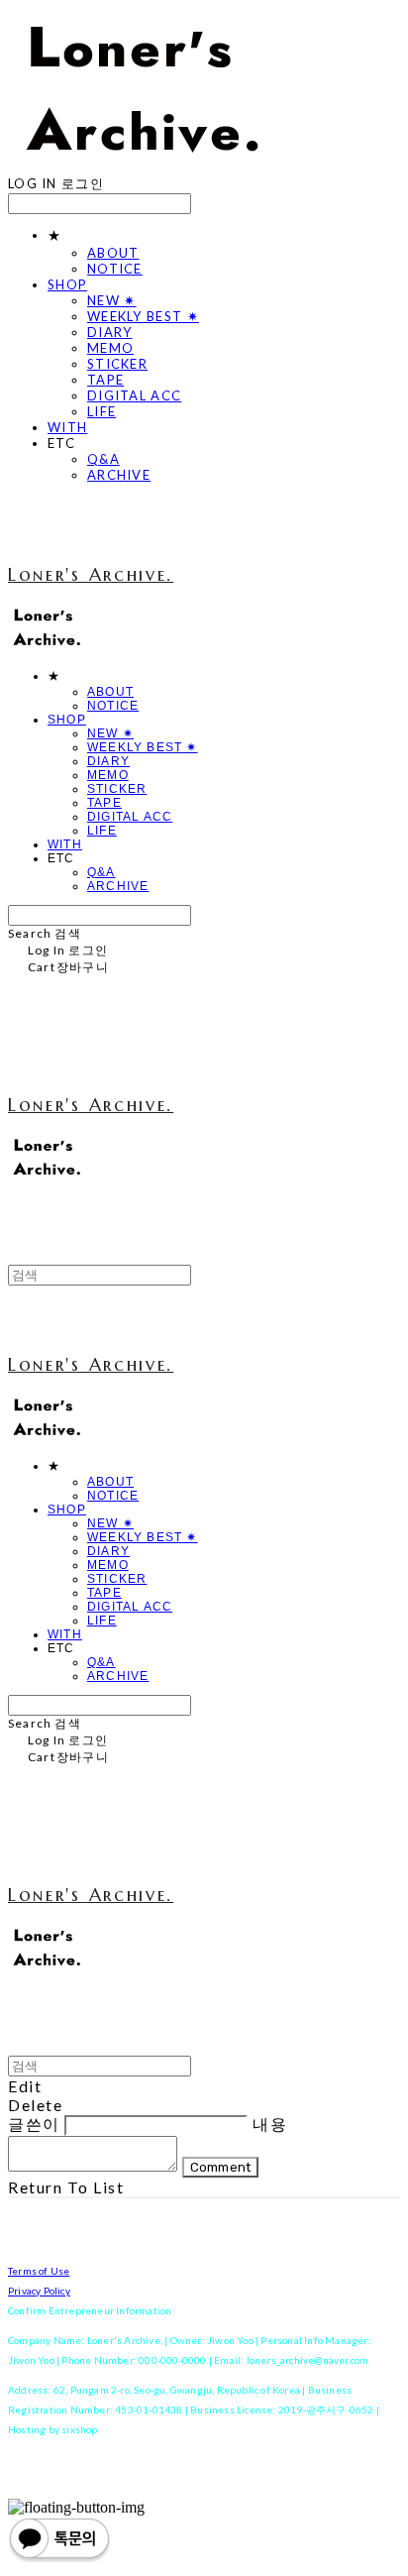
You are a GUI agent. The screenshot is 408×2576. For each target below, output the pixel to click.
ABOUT (113, 253)
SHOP (67, 284)
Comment (221, 2167)
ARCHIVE (119, 475)
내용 (270, 2124)
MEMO (110, 348)
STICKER (117, 364)
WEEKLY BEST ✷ (143, 316)
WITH (67, 427)
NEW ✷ (112, 300)
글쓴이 (34, 2124)
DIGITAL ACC (134, 395)
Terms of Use (39, 2271)
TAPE (105, 380)
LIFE (102, 411)
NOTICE (115, 269)
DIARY (110, 332)
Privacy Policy (39, 2291)
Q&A (103, 459)
